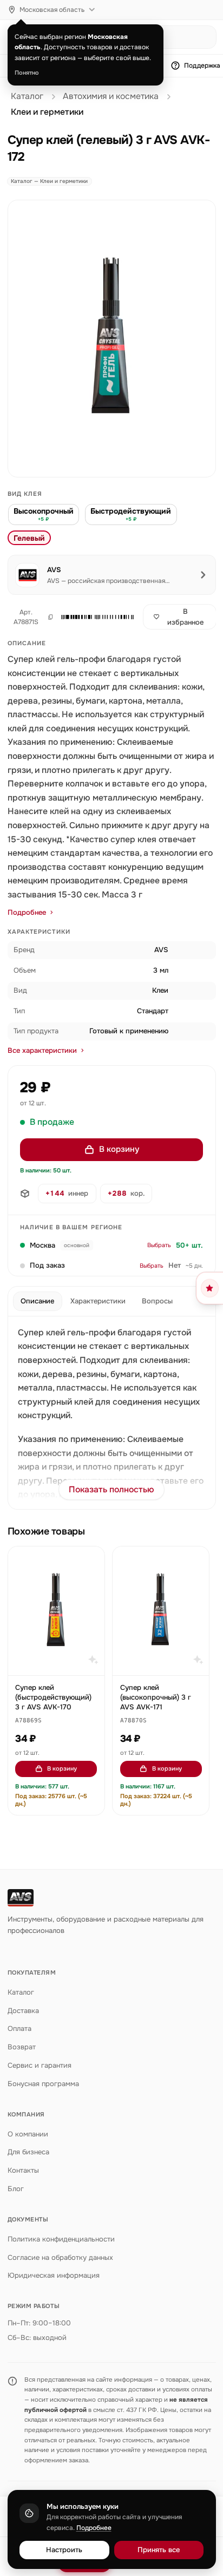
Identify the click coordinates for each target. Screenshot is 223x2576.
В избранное (185, 617)
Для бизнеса (28, 2152)
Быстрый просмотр (61, 1662)
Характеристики (98, 1301)
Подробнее (27, 912)
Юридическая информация (54, 2275)
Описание (37, 1301)
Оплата (19, 2028)
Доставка (23, 2011)
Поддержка (202, 65)
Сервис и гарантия (40, 2065)
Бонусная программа (43, 2084)
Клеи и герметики (47, 112)
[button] (96, 617)
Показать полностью (111, 1490)
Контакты (23, 2170)
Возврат (22, 2047)
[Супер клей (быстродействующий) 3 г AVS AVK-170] (56, 1611)
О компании (28, 2134)
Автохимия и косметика (111, 96)
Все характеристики (42, 1050)
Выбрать (159, 1245)
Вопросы (157, 1301)
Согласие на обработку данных (60, 2257)
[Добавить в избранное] (91, 1560)
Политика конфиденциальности (61, 2239)
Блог (16, 2189)
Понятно (27, 73)
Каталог (27, 96)
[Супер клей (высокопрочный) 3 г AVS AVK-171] (161, 1611)
